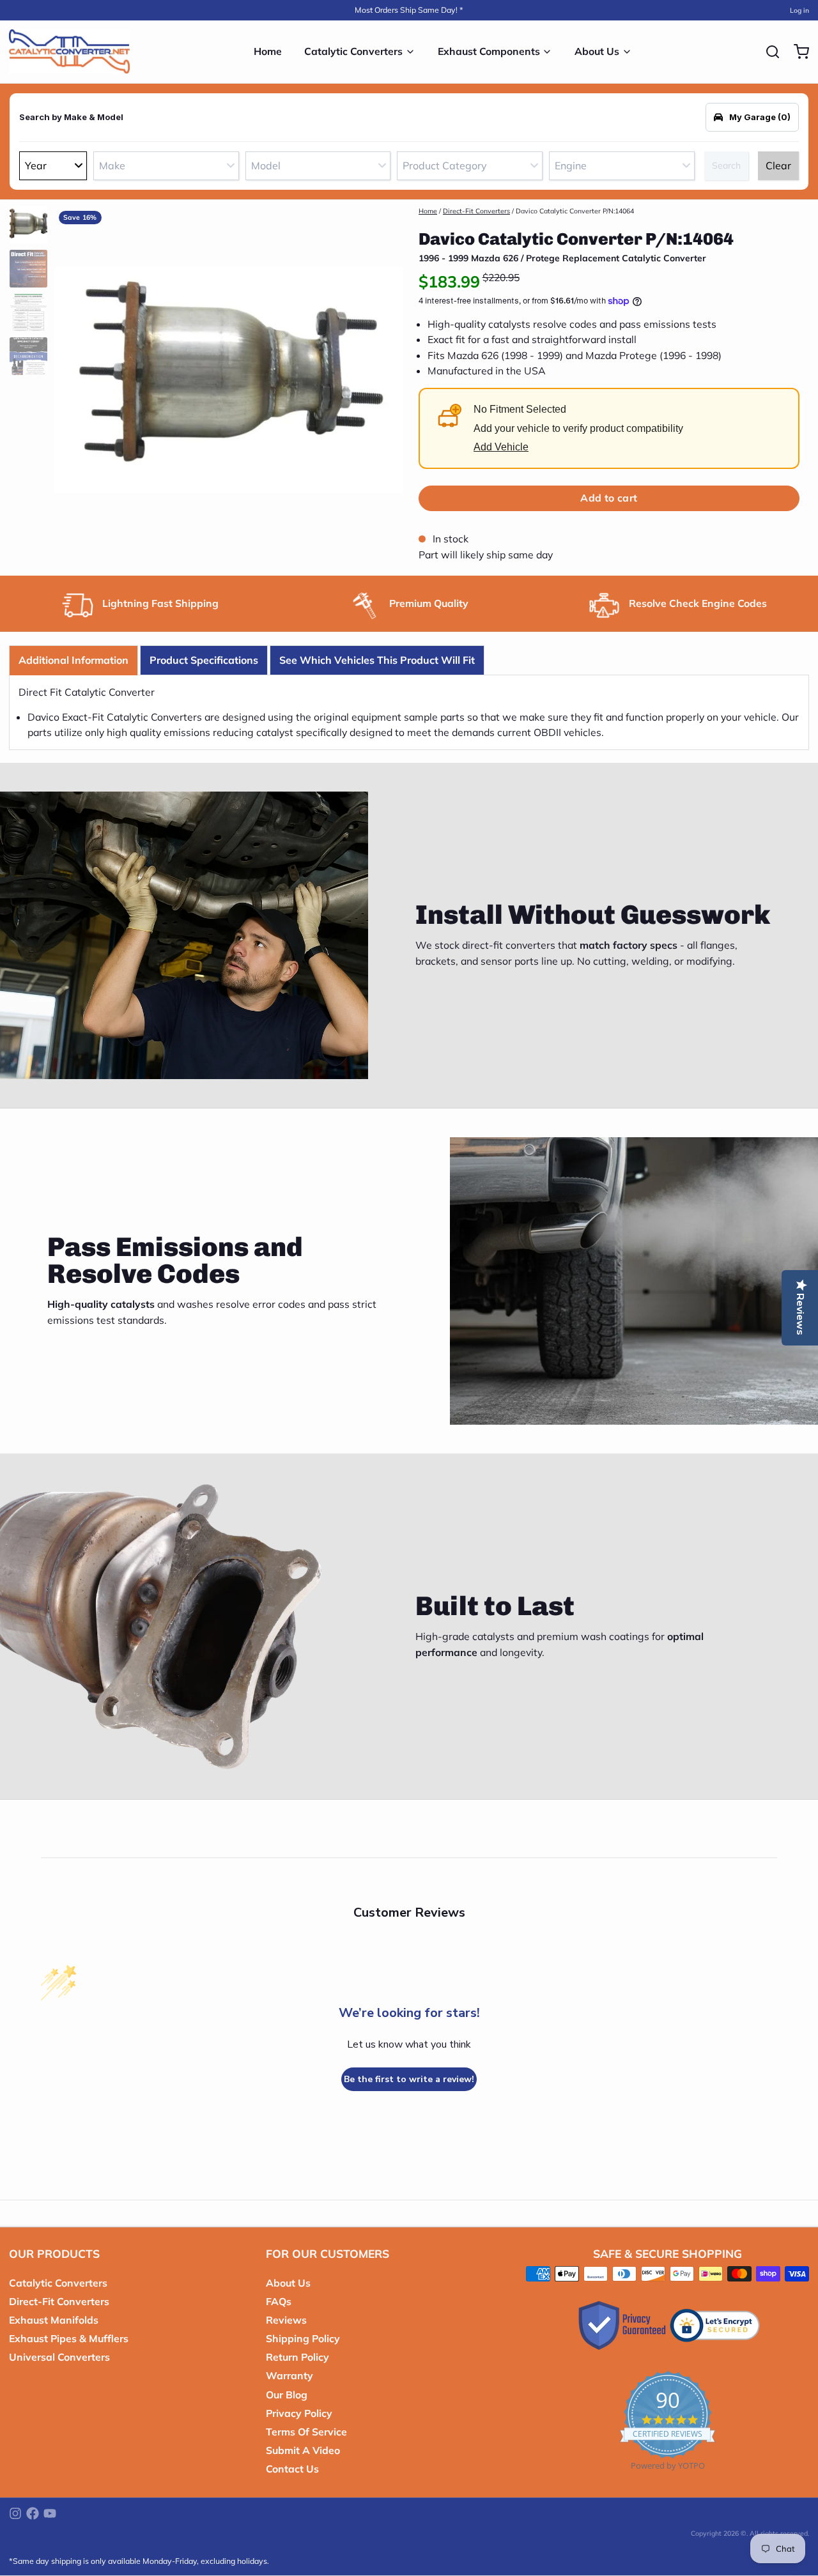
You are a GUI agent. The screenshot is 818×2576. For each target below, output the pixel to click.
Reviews (286, 2320)
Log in (799, 10)
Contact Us (292, 2469)
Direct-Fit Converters (476, 211)
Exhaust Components (489, 51)
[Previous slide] (73, 377)
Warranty (289, 2375)
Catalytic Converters (353, 51)
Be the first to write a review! (409, 2079)
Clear (778, 165)
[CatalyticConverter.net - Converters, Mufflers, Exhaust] (69, 52)
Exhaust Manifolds (54, 2320)
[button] (609, 498)
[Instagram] (15, 2513)
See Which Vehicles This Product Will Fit (377, 660)
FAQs (279, 2301)
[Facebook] (33, 2513)
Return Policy (297, 2357)
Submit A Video (303, 2450)
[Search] (768, 52)
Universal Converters (59, 2357)
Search (726, 165)
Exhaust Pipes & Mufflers (69, 2338)
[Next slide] (384, 377)
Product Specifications (204, 660)
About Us (597, 51)
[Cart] (797, 52)
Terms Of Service (306, 2432)
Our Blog (287, 2395)
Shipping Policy (303, 2338)
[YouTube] (50, 2513)
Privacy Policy (299, 2413)
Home (268, 51)
